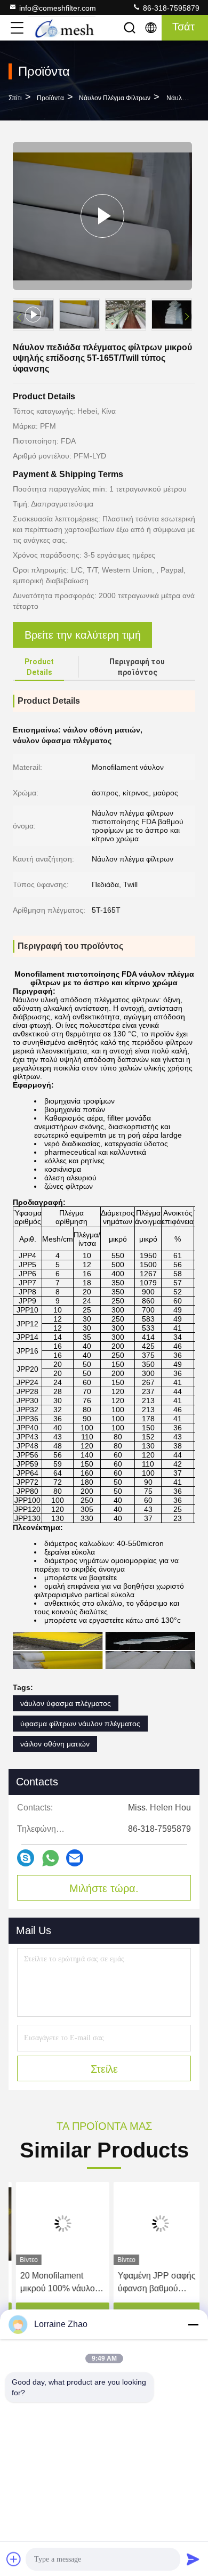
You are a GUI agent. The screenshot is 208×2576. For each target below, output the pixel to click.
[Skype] (26, 1858)
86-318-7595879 (170, 8)
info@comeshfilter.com (58, 8)
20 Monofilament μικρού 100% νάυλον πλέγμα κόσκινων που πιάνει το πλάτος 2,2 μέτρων (55, 2283)
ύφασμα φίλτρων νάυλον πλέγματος (80, 1724)
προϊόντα (50, 98)
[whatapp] (50, 1858)
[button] (187, 317)
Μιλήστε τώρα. (104, 1888)
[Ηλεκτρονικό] (75, 1858)
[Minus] (193, 2324)
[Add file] (14, 2559)
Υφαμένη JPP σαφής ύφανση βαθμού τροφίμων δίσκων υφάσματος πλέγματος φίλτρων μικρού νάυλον (153, 2283)
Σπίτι (15, 98)
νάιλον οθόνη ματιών (55, 1744)
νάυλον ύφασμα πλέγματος (66, 1703)
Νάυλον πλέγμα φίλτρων (115, 98)
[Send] (193, 2559)
